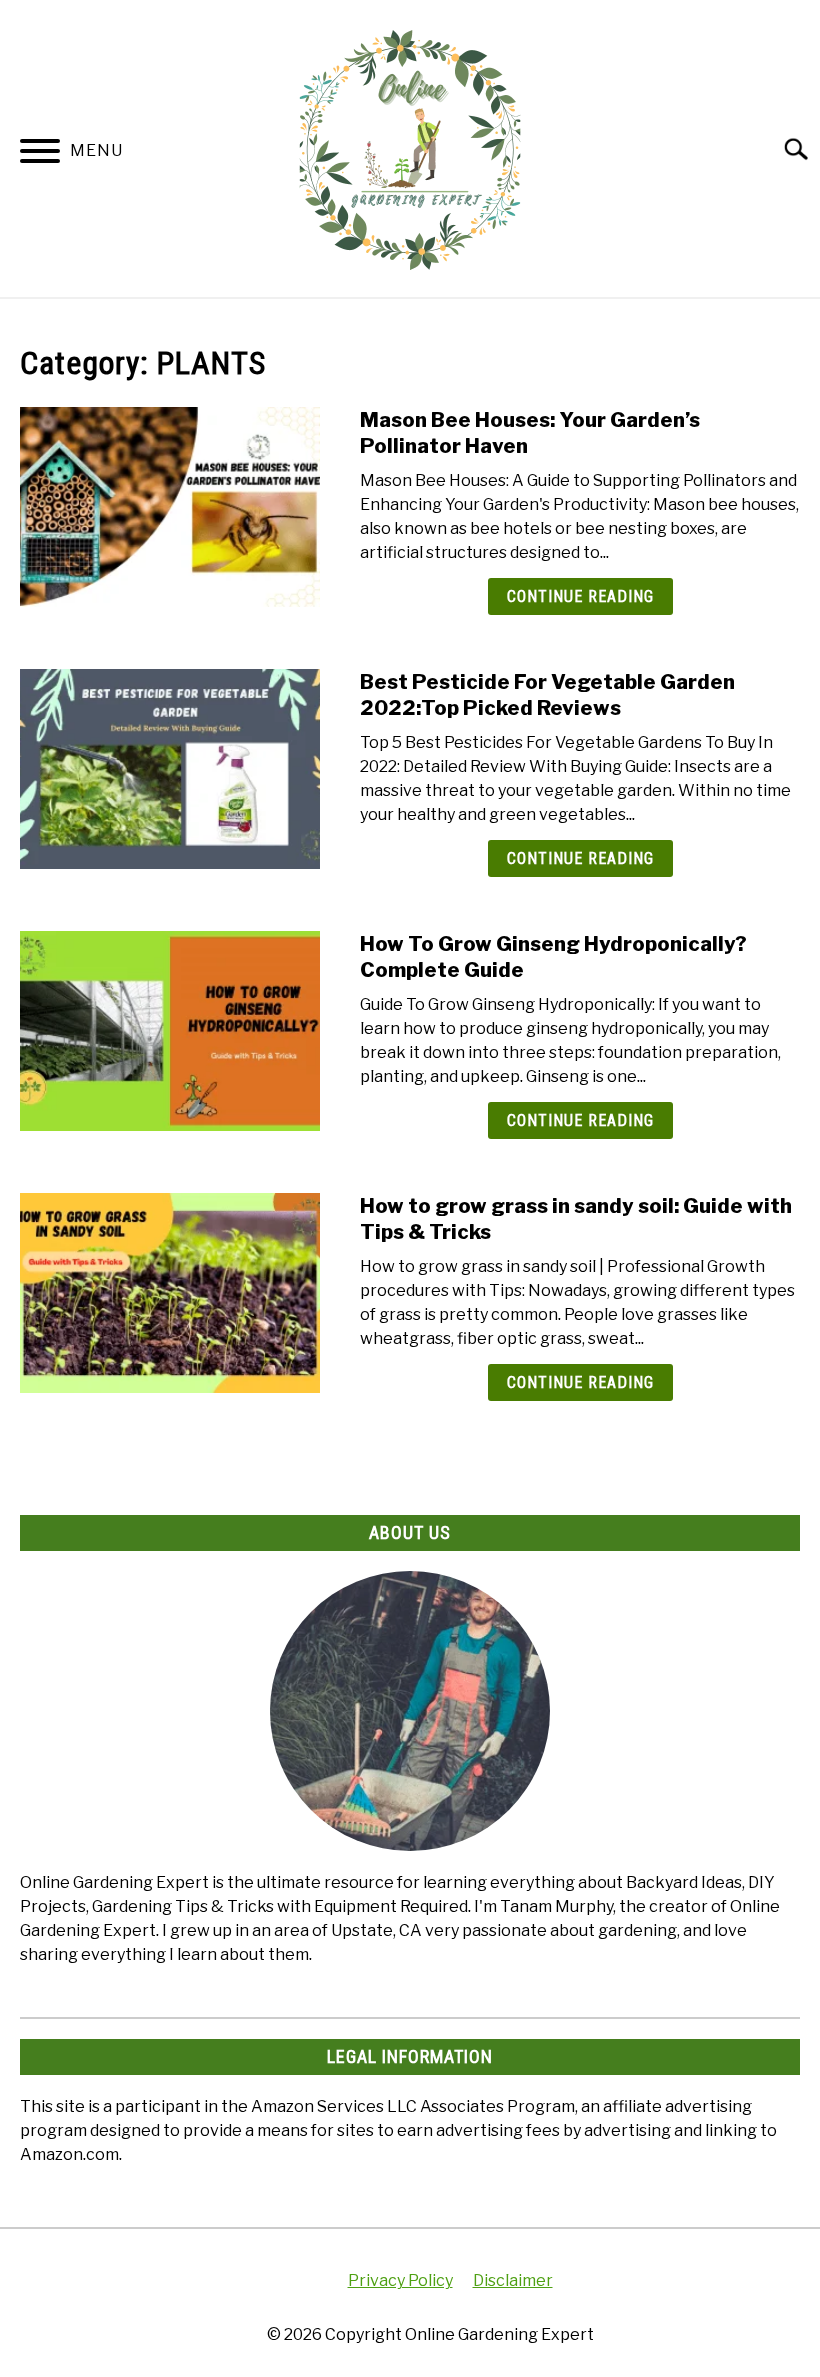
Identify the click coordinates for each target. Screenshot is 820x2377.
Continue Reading (580, 596)
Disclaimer (513, 2280)
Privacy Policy (400, 2280)
